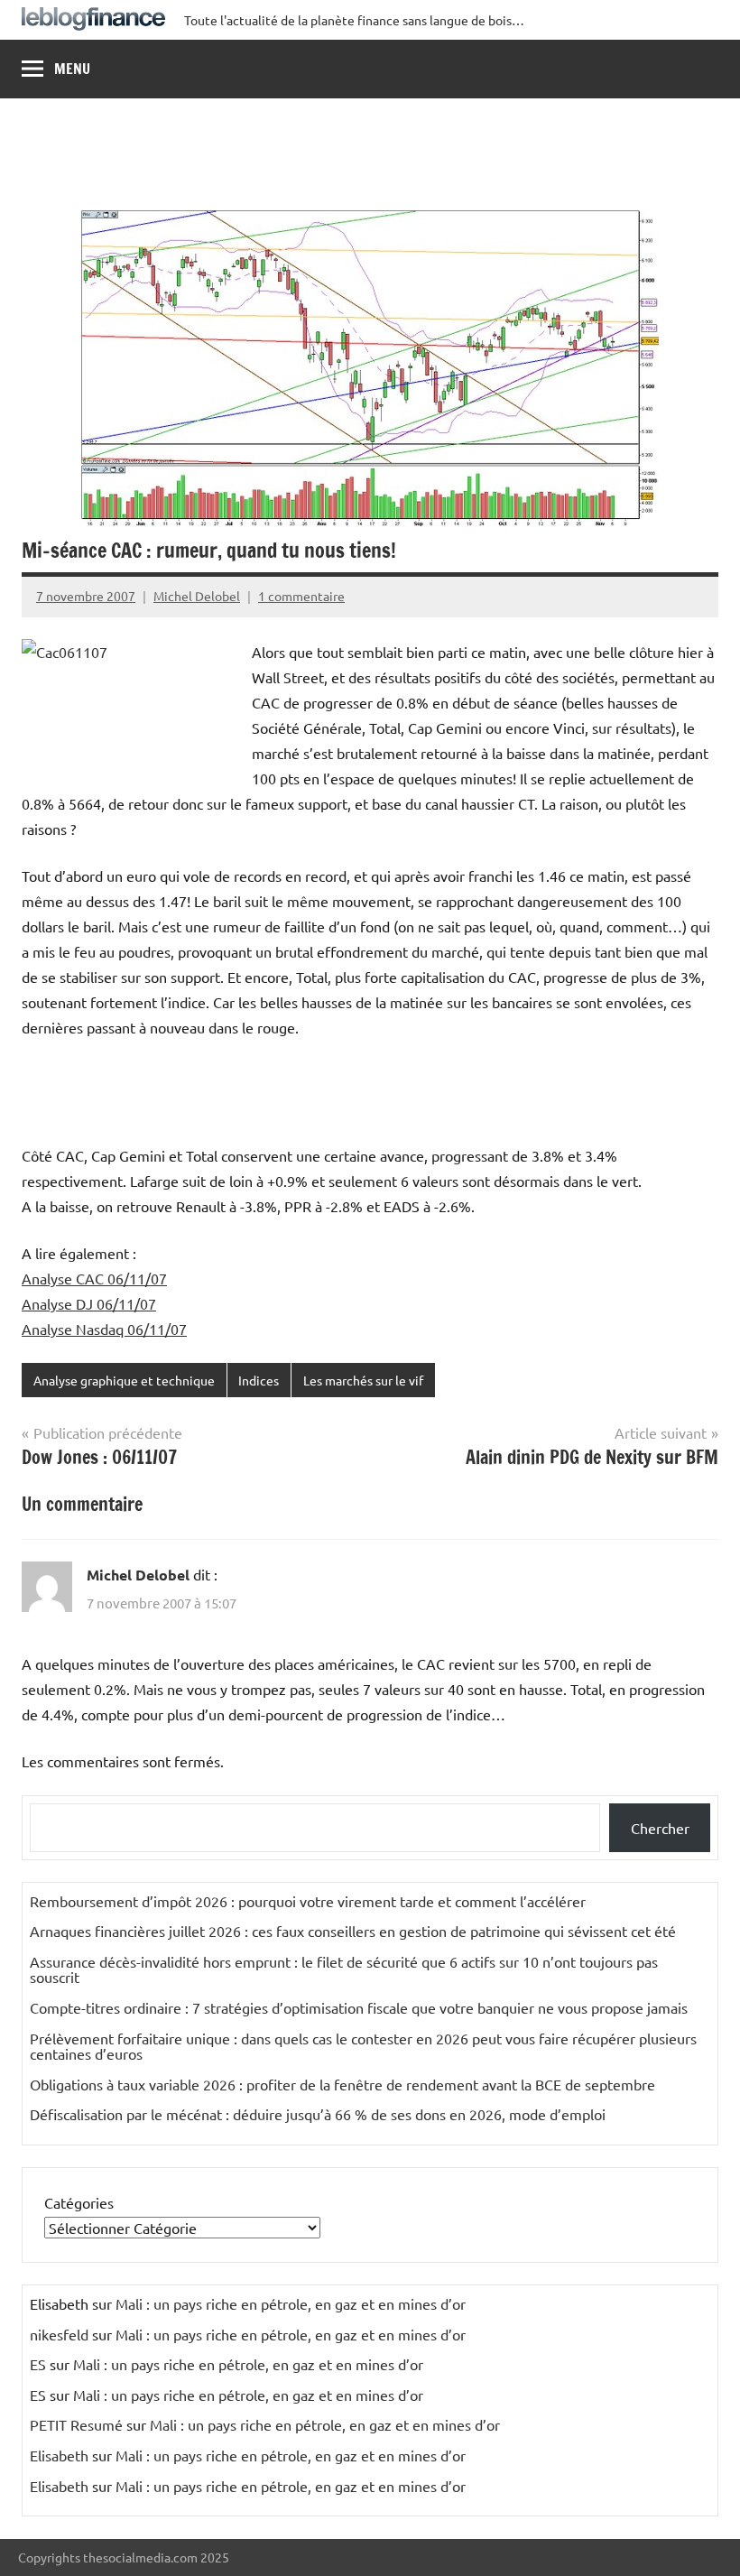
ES (38, 2364)
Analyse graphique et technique (124, 1380)
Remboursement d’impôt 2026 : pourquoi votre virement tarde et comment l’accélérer (308, 1901)
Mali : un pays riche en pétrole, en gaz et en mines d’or (291, 2303)
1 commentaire (301, 596)
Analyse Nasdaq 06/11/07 (104, 1329)
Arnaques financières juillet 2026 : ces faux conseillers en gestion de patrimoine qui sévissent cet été (353, 1931)
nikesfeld (59, 2334)
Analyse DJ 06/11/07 (89, 1303)
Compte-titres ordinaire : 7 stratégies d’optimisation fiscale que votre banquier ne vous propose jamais (359, 2007)
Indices (259, 1380)
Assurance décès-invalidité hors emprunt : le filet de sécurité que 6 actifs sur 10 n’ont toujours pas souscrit (344, 1969)
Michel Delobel (197, 596)
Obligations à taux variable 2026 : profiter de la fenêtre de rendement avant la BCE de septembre (342, 2084)
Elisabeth (59, 2455)
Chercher (660, 1828)
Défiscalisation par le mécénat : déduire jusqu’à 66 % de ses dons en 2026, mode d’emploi (318, 2114)
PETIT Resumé (76, 2424)
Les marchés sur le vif (363, 1380)
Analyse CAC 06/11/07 (94, 1278)
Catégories (79, 2202)
